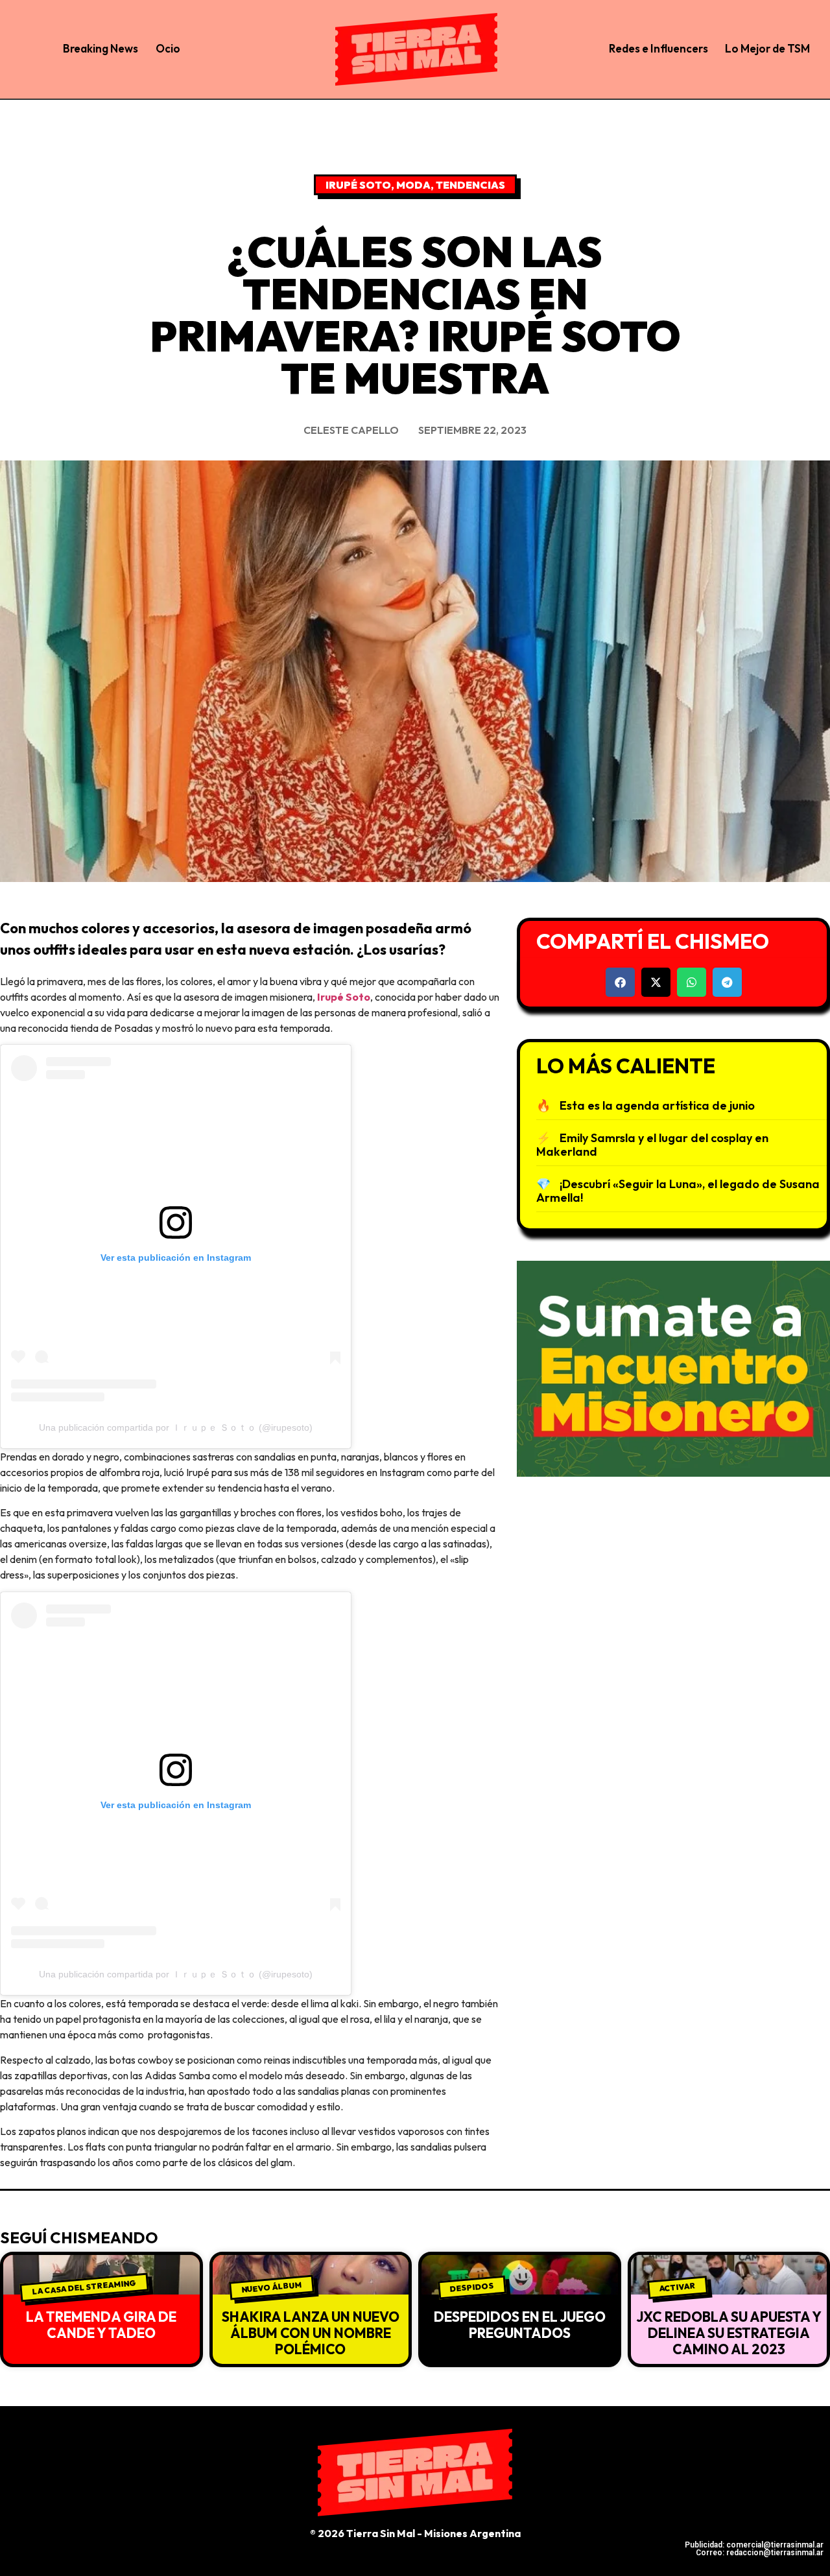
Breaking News (101, 48)
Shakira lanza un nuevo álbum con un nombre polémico (311, 2333)
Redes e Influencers (658, 48)
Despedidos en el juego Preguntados (520, 2325)
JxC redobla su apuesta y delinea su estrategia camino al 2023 (729, 2333)
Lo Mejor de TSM (767, 48)
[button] (620, 982)
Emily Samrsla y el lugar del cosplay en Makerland (652, 1145)
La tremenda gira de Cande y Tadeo (101, 2325)
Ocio (168, 48)
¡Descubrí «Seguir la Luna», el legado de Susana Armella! (678, 1191)
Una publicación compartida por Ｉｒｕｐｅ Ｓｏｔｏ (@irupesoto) (176, 1427)
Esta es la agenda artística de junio (657, 1105)
